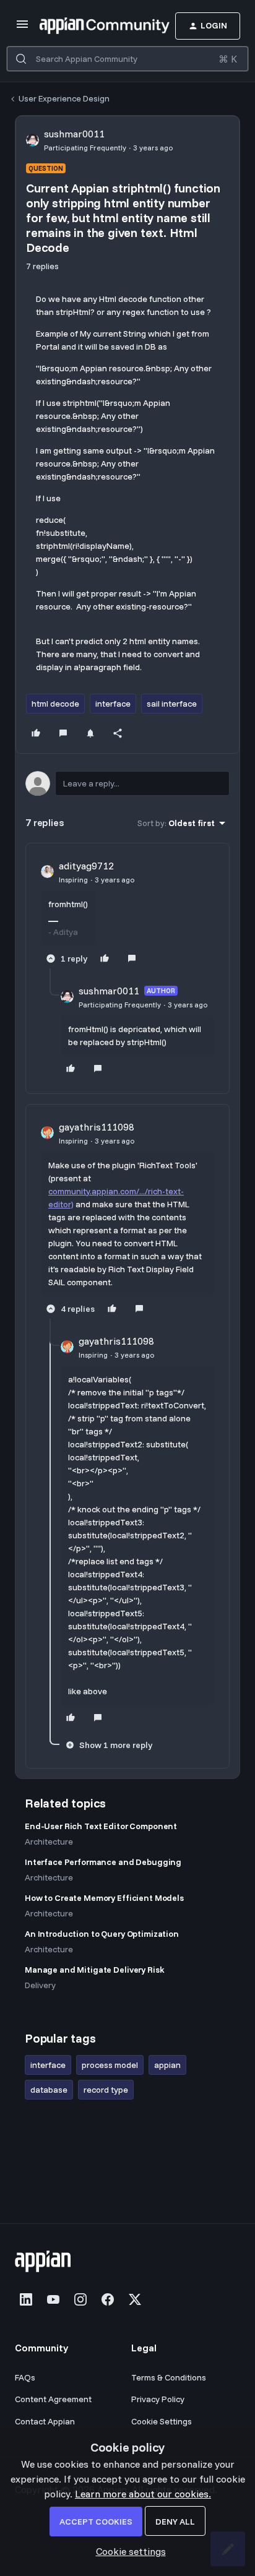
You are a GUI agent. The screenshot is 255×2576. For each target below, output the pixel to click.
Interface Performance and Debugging (103, 1862)
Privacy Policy (158, 2399)
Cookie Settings (162, 2421)
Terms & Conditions (169, 2377)
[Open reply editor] (127, 783)
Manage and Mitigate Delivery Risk (94, 1970)
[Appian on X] (135, 2299)
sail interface (172, 704)
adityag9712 (86, 866)
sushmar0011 (74, 134)
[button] (22, 28)
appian (167, 2065)
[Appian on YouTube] (53, 2299)
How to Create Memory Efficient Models (104, 1898)
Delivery (40, 1985)
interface (113, 704)
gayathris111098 (97, 1127)
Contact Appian (45, 2421)
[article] (127, 913)
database (49, 2090)
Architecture (49, 1842)
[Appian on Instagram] (80, 2299)
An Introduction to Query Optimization (102, 1934)
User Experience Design (64, 98)
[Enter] (21, 59)
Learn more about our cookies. (143, 2494)
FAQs (25, 2377)
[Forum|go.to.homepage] (86, 26)
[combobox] (127, 59)
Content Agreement (53, 2399)
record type (106, 2090)
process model (110, 2065)
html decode (55, 704)
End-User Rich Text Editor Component (101, 1826)
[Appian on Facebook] (108, 2299)
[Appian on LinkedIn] (26, 2299)
